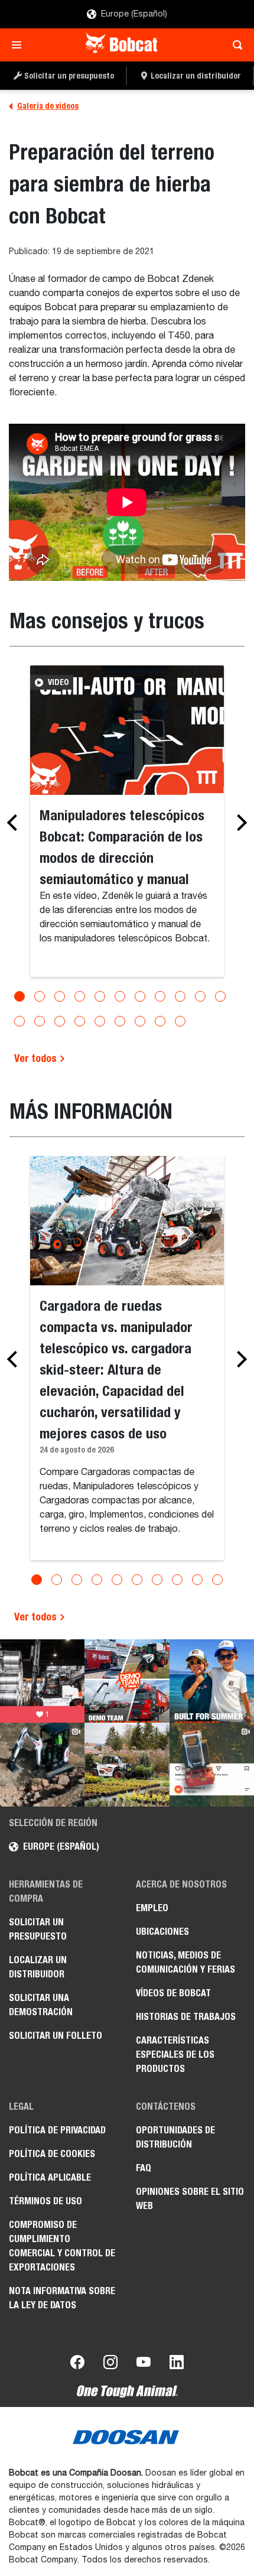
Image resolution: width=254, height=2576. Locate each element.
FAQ (144, 2168)
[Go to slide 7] (140, 996)
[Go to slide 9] (180, 996)
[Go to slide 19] (160, 1021)
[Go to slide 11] (220, 996)
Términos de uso (45, 2201)
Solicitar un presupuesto (38, 1929)
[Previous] (15, 823)
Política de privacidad (57, 2130)
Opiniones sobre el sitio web (190, 2199)
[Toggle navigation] (20, 45)
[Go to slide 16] (100, 1021)
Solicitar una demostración (41, 2005)
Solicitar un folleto (56, 2036)
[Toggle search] (234, 45)
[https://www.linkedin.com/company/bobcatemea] (177, 2364)
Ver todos (37, 1058)
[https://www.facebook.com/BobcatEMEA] (77, 2364)
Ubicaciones (162, 1932)
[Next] (239, 823)
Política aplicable (50, 2177)
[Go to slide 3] (60, 996)
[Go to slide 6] (120, 996)
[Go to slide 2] (40, 996)
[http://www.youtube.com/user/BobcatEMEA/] (144, 2364)
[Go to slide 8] (160, 996)
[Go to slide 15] (80, 1021)
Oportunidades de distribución (175, 2137)
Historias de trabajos (186, 2017)
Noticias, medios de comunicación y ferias (185, 1962)
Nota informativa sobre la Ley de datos (62, 2298)
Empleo (152, 1908)
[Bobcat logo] (123, 45)
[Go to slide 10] (200, 996)
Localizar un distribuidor (38, 1967)
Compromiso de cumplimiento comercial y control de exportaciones (62, 2246)
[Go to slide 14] (60, 1021)
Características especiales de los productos (175, 2054)
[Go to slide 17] (120, 1021)
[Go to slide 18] (140, 1021)
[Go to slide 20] (180, 1021)
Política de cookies (52, 2154)
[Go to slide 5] (100, 996)
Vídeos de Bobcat (173, 1993)
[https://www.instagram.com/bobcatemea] (110, 2364)
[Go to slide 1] (19, 996)
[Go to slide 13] (40, 1021)
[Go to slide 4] (80, 996)
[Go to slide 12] (19, 1021)
